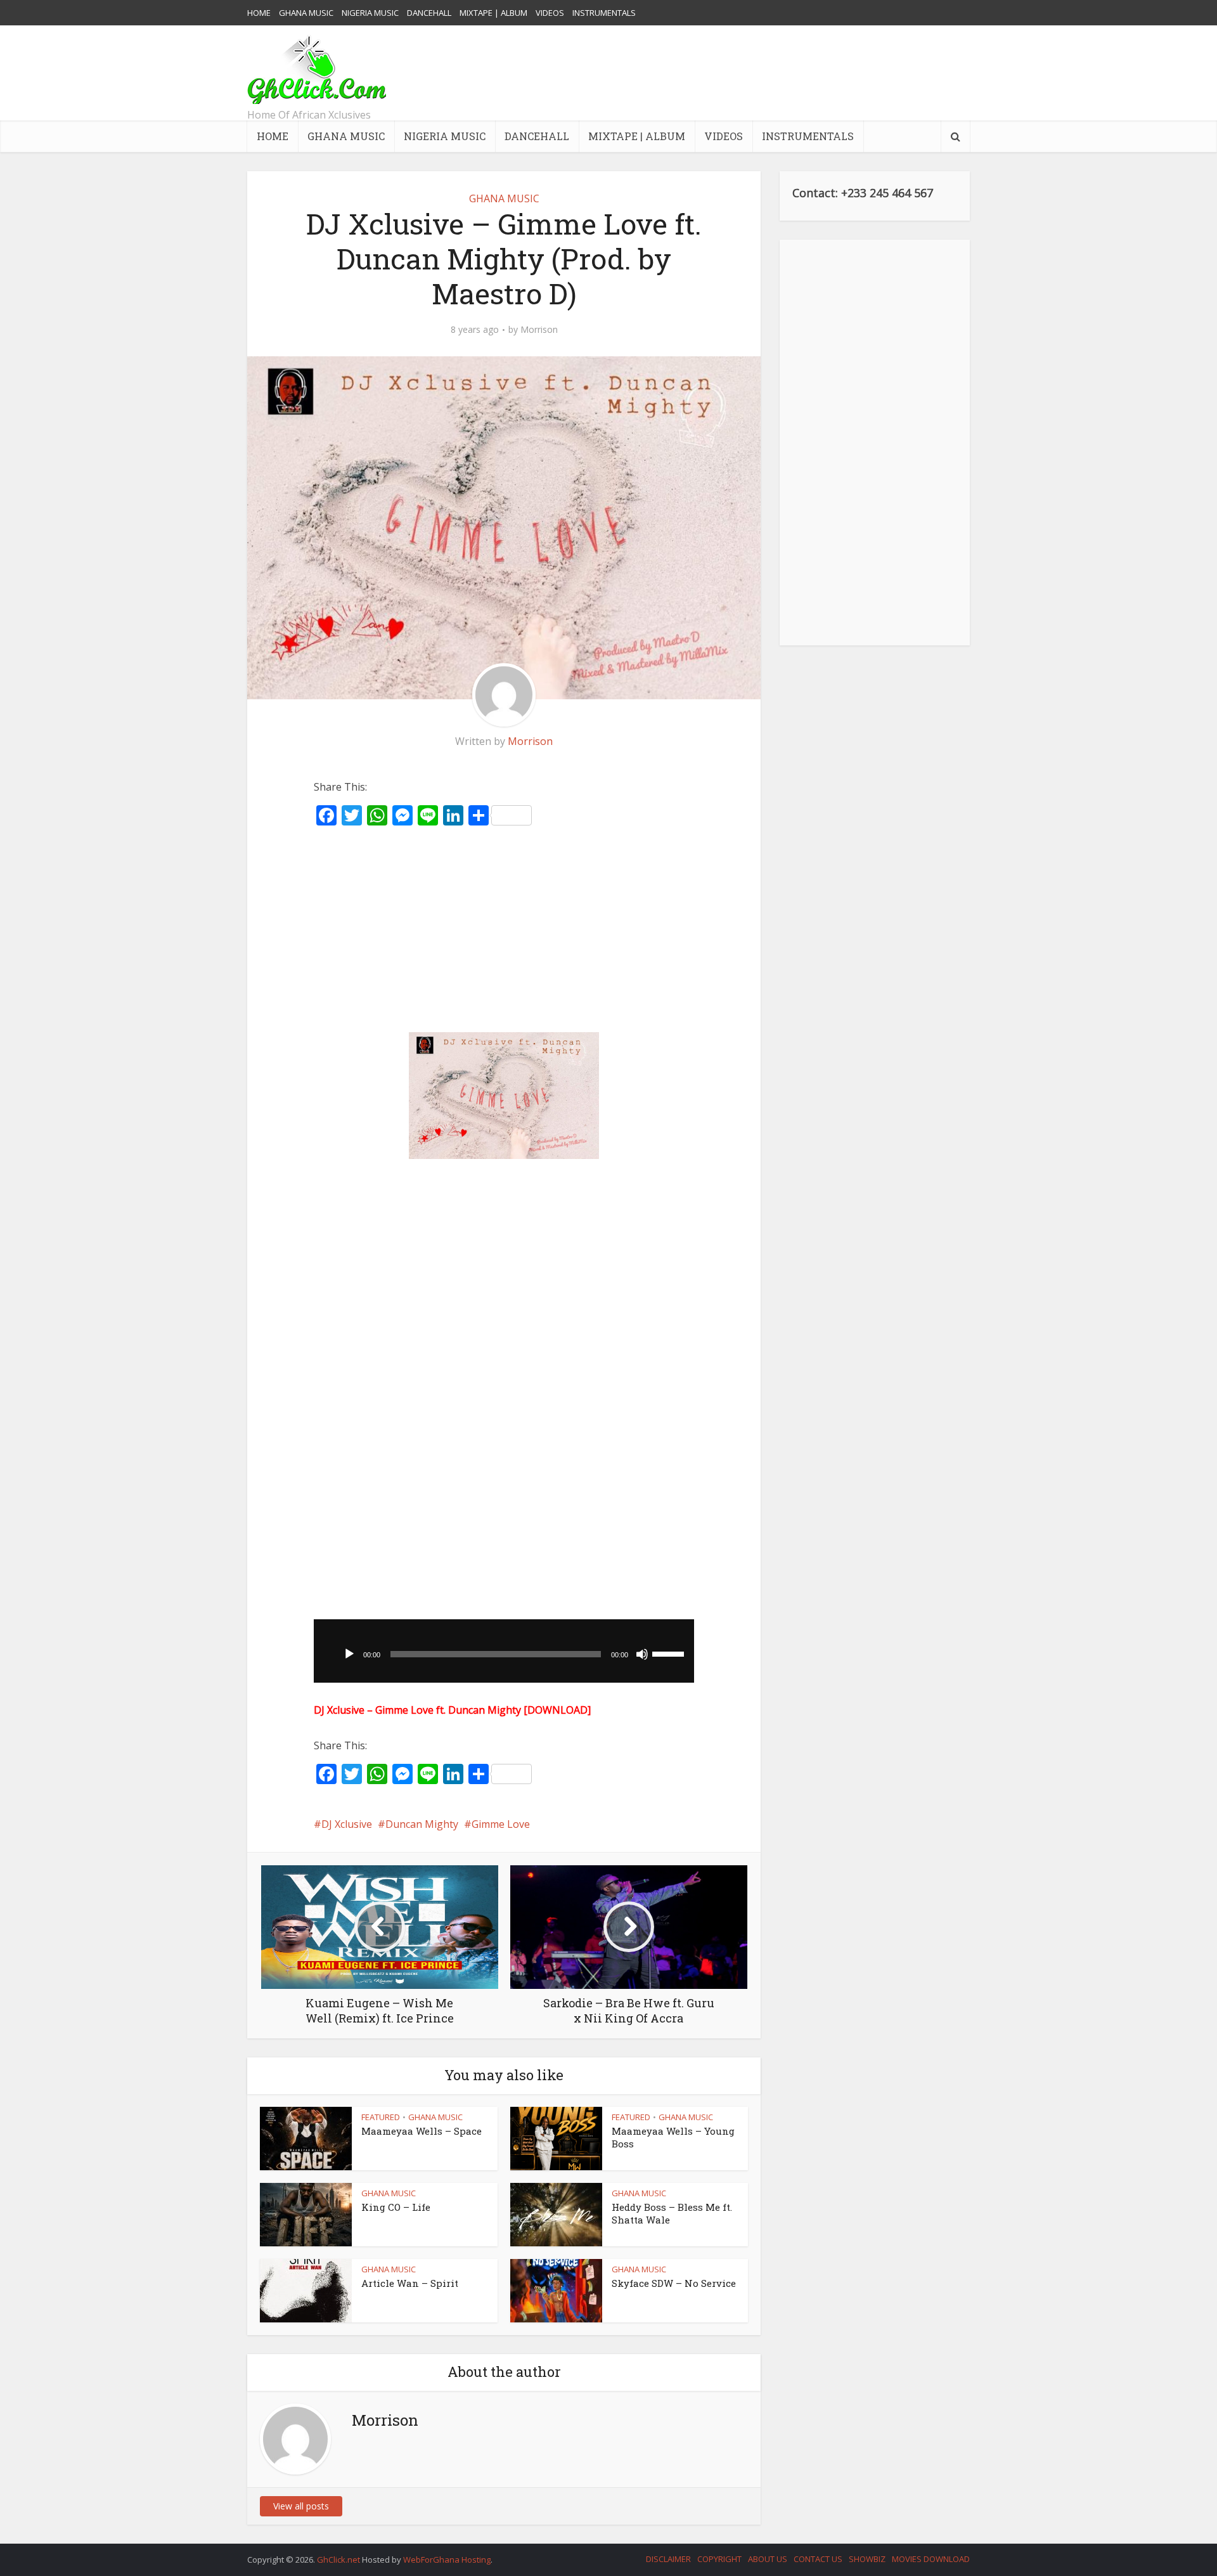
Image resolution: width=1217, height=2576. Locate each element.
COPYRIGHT (719, 2559)
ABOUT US (768, 2559)
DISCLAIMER (668, 2559)
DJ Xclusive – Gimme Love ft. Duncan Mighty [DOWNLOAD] (452, 1710)
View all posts (301, 2506)
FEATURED (381, 2117)
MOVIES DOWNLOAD (931, 2559)
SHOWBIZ (867, 2559)
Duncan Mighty (422, 1824)
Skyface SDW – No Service (674, 2283)
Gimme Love (501, 1824)
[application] (504, 1651)
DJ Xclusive (347, 1824)
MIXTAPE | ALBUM (493, 13)
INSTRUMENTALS (604, 13)
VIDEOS (550, 13)
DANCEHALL (429, 13)
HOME (259, 13)
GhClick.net (339, 2560)
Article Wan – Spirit (410, 2283)
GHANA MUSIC (306, 13)
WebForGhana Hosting (447, 2560)
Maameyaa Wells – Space (422, 2131)
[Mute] (642, 1654)
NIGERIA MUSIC (370, 13)
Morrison (539, 330)
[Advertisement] (739, 73)
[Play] (349, 1654)
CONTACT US (818, 2559)
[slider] (670, 1653)
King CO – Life (396, 2207)
